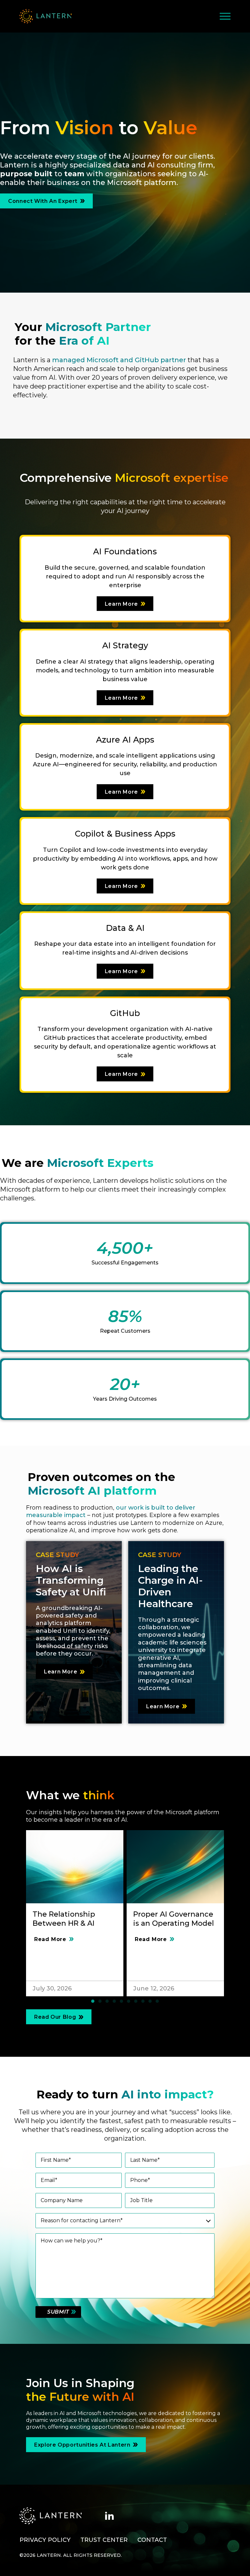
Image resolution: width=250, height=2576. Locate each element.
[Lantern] (46, 16)
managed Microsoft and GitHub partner (119, 360)
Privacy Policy (45, 2540)
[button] (93, 2001)
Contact (152, 2540)
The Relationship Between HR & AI (64, 1919)
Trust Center (104, 2540)
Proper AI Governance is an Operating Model (174, 1919)
